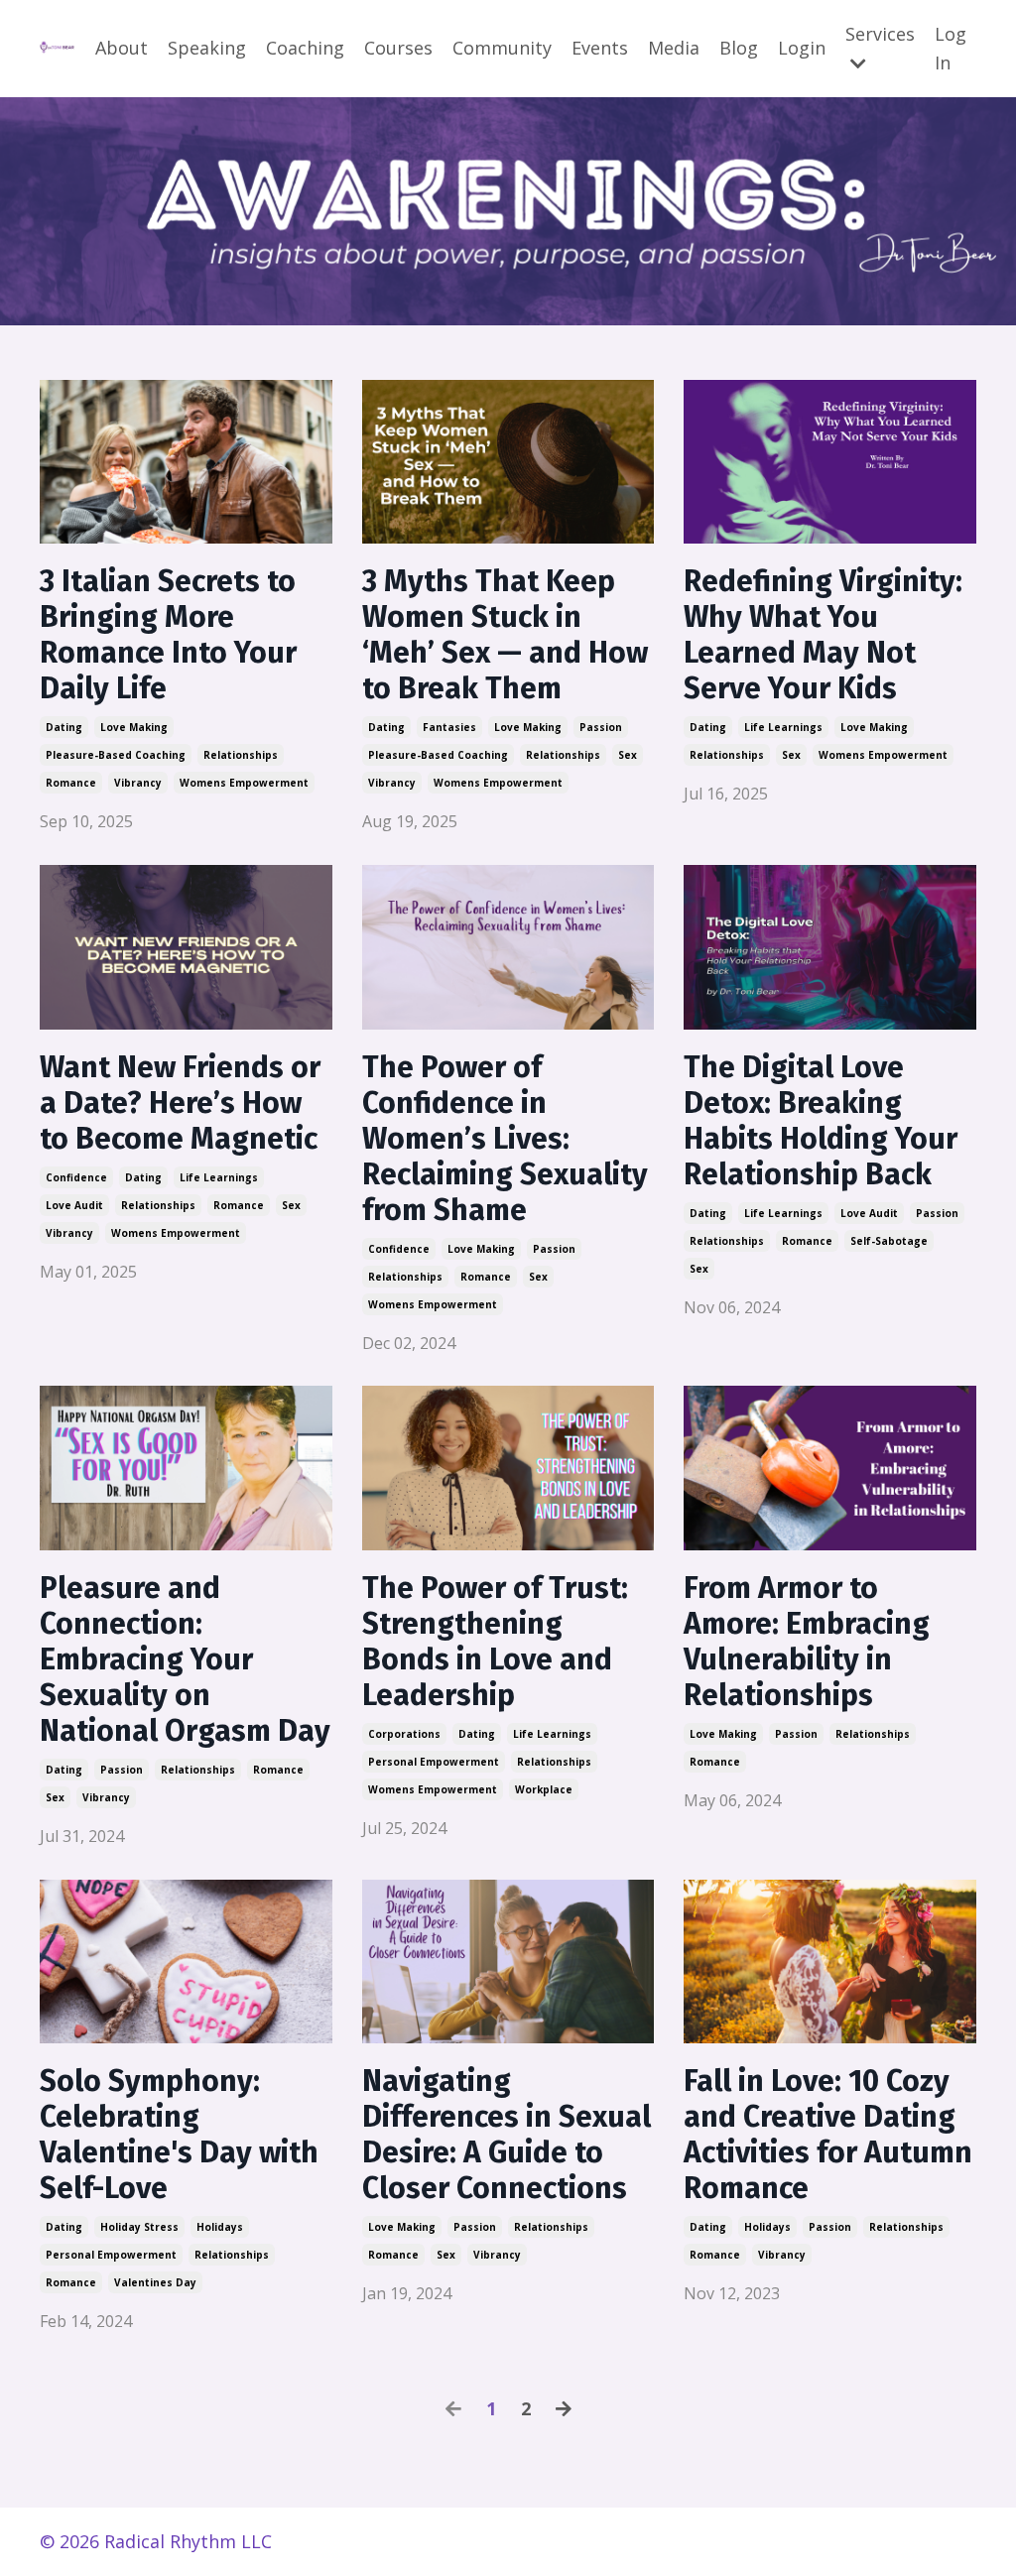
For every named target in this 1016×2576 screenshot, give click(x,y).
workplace (544, 1789)
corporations (404, 1734)
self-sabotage (889, 1241)
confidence (76, 1177)
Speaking (207, 48)
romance (71, 783)
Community (502, 48)
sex (628, 755)
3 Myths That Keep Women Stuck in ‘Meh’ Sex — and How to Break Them (505, 635)
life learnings (783, 727)
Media (674, 48)
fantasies (449, 727)
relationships (241, 755)
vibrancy (138, 783)
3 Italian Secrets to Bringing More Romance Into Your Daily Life (168, 635)
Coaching (305, 48)
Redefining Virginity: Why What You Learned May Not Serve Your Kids (823, 635)
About (122, 48)
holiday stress (139, 2227)
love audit (74, 1205)
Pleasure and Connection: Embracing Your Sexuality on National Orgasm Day (185, 1659)
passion (601, 727)
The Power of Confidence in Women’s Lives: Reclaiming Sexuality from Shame (505, 1139)
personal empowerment (434, 1762)
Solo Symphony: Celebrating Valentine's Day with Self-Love (179, 2135)
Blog (739, 48)
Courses (398, 48)
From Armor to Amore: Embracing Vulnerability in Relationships (807, 1642)
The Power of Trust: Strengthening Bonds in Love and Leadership (495, 1642)
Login (802, 48)
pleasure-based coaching (116, 755)
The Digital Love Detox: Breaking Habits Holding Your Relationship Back (821, 1121)
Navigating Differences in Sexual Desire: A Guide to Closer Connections (507, 2135)
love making (134, 727)
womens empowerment (244, 783)
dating (64, 727)
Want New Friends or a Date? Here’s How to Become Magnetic (180, 1103)
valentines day (155, 2282)
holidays (220, 2227)
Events (600, 48)
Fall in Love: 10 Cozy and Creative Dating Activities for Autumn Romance (828, 2135)
